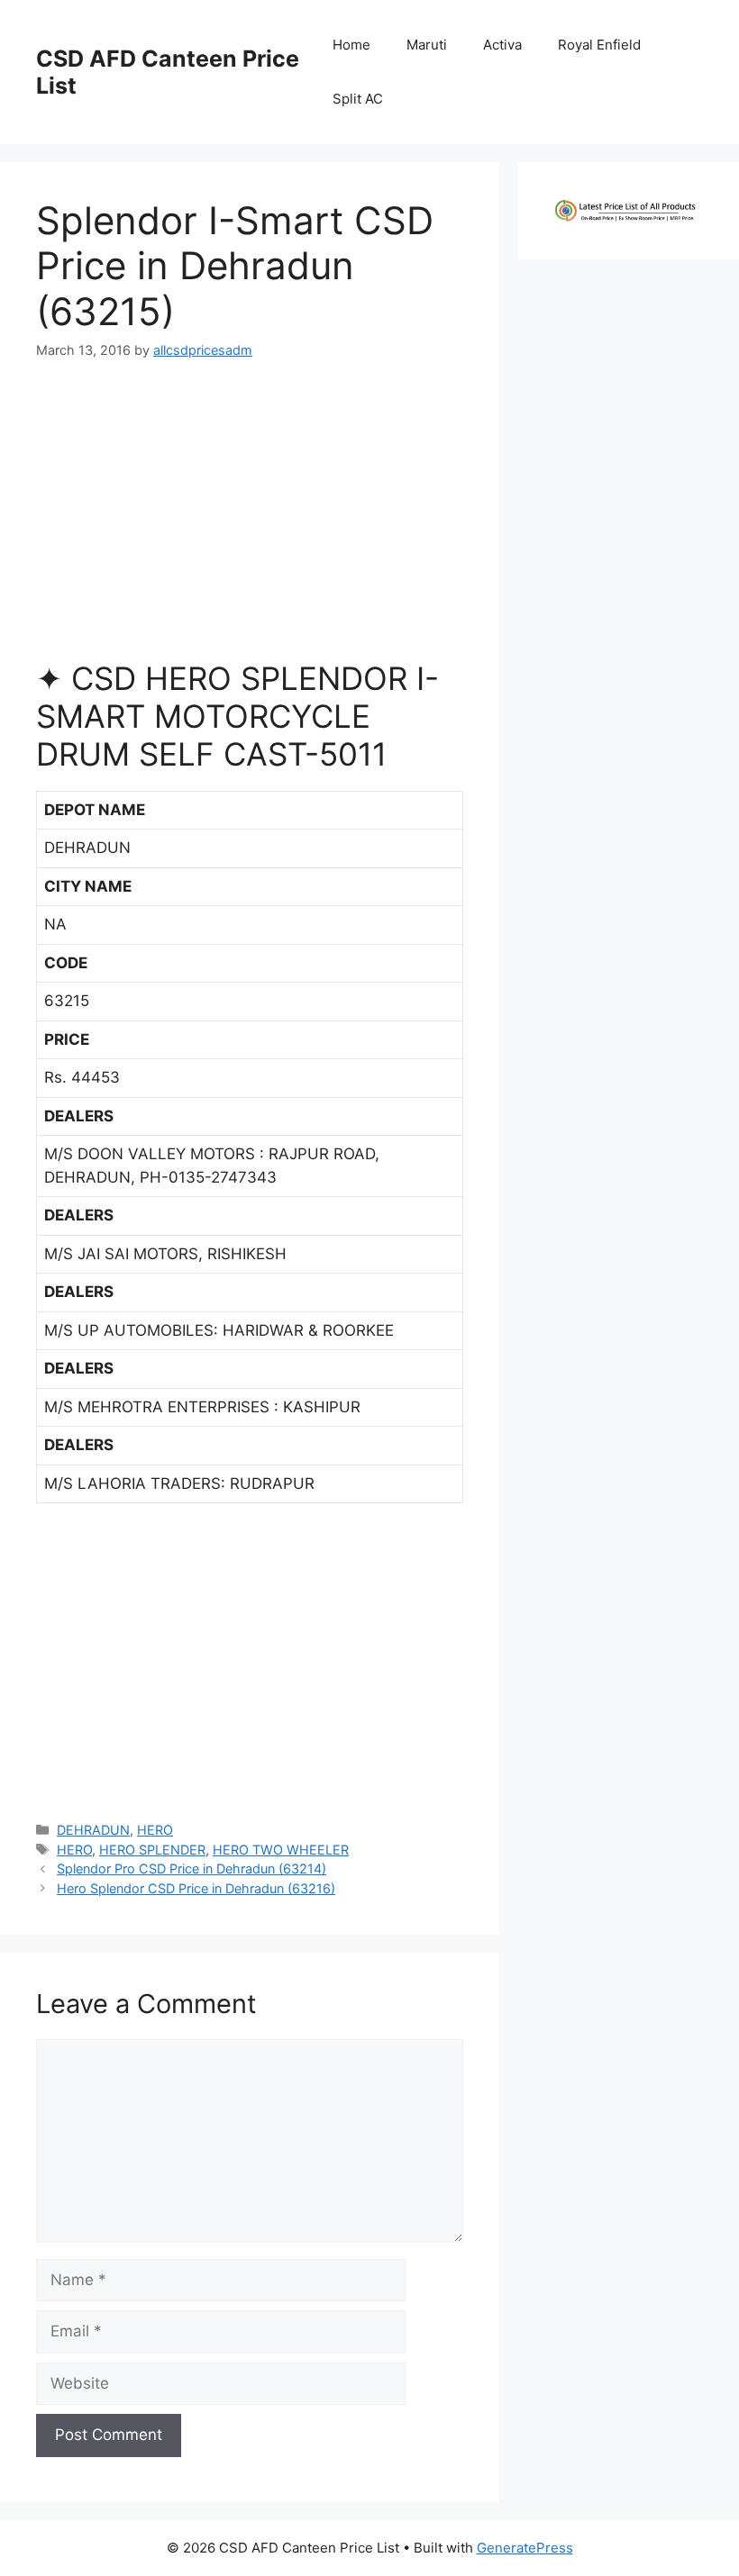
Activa (502, 45)
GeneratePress (525, 2548)
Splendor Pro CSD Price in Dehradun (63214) (192, 1869)
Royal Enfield (599, 45)
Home (351, 45)
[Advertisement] (250, 517)
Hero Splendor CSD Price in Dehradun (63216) (196, 1888)
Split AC (358, 99)
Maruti (427, 45)
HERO (155, 1830)
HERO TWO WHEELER (281, 1850)
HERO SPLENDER (152, 1850)
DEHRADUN (93, 1830)
